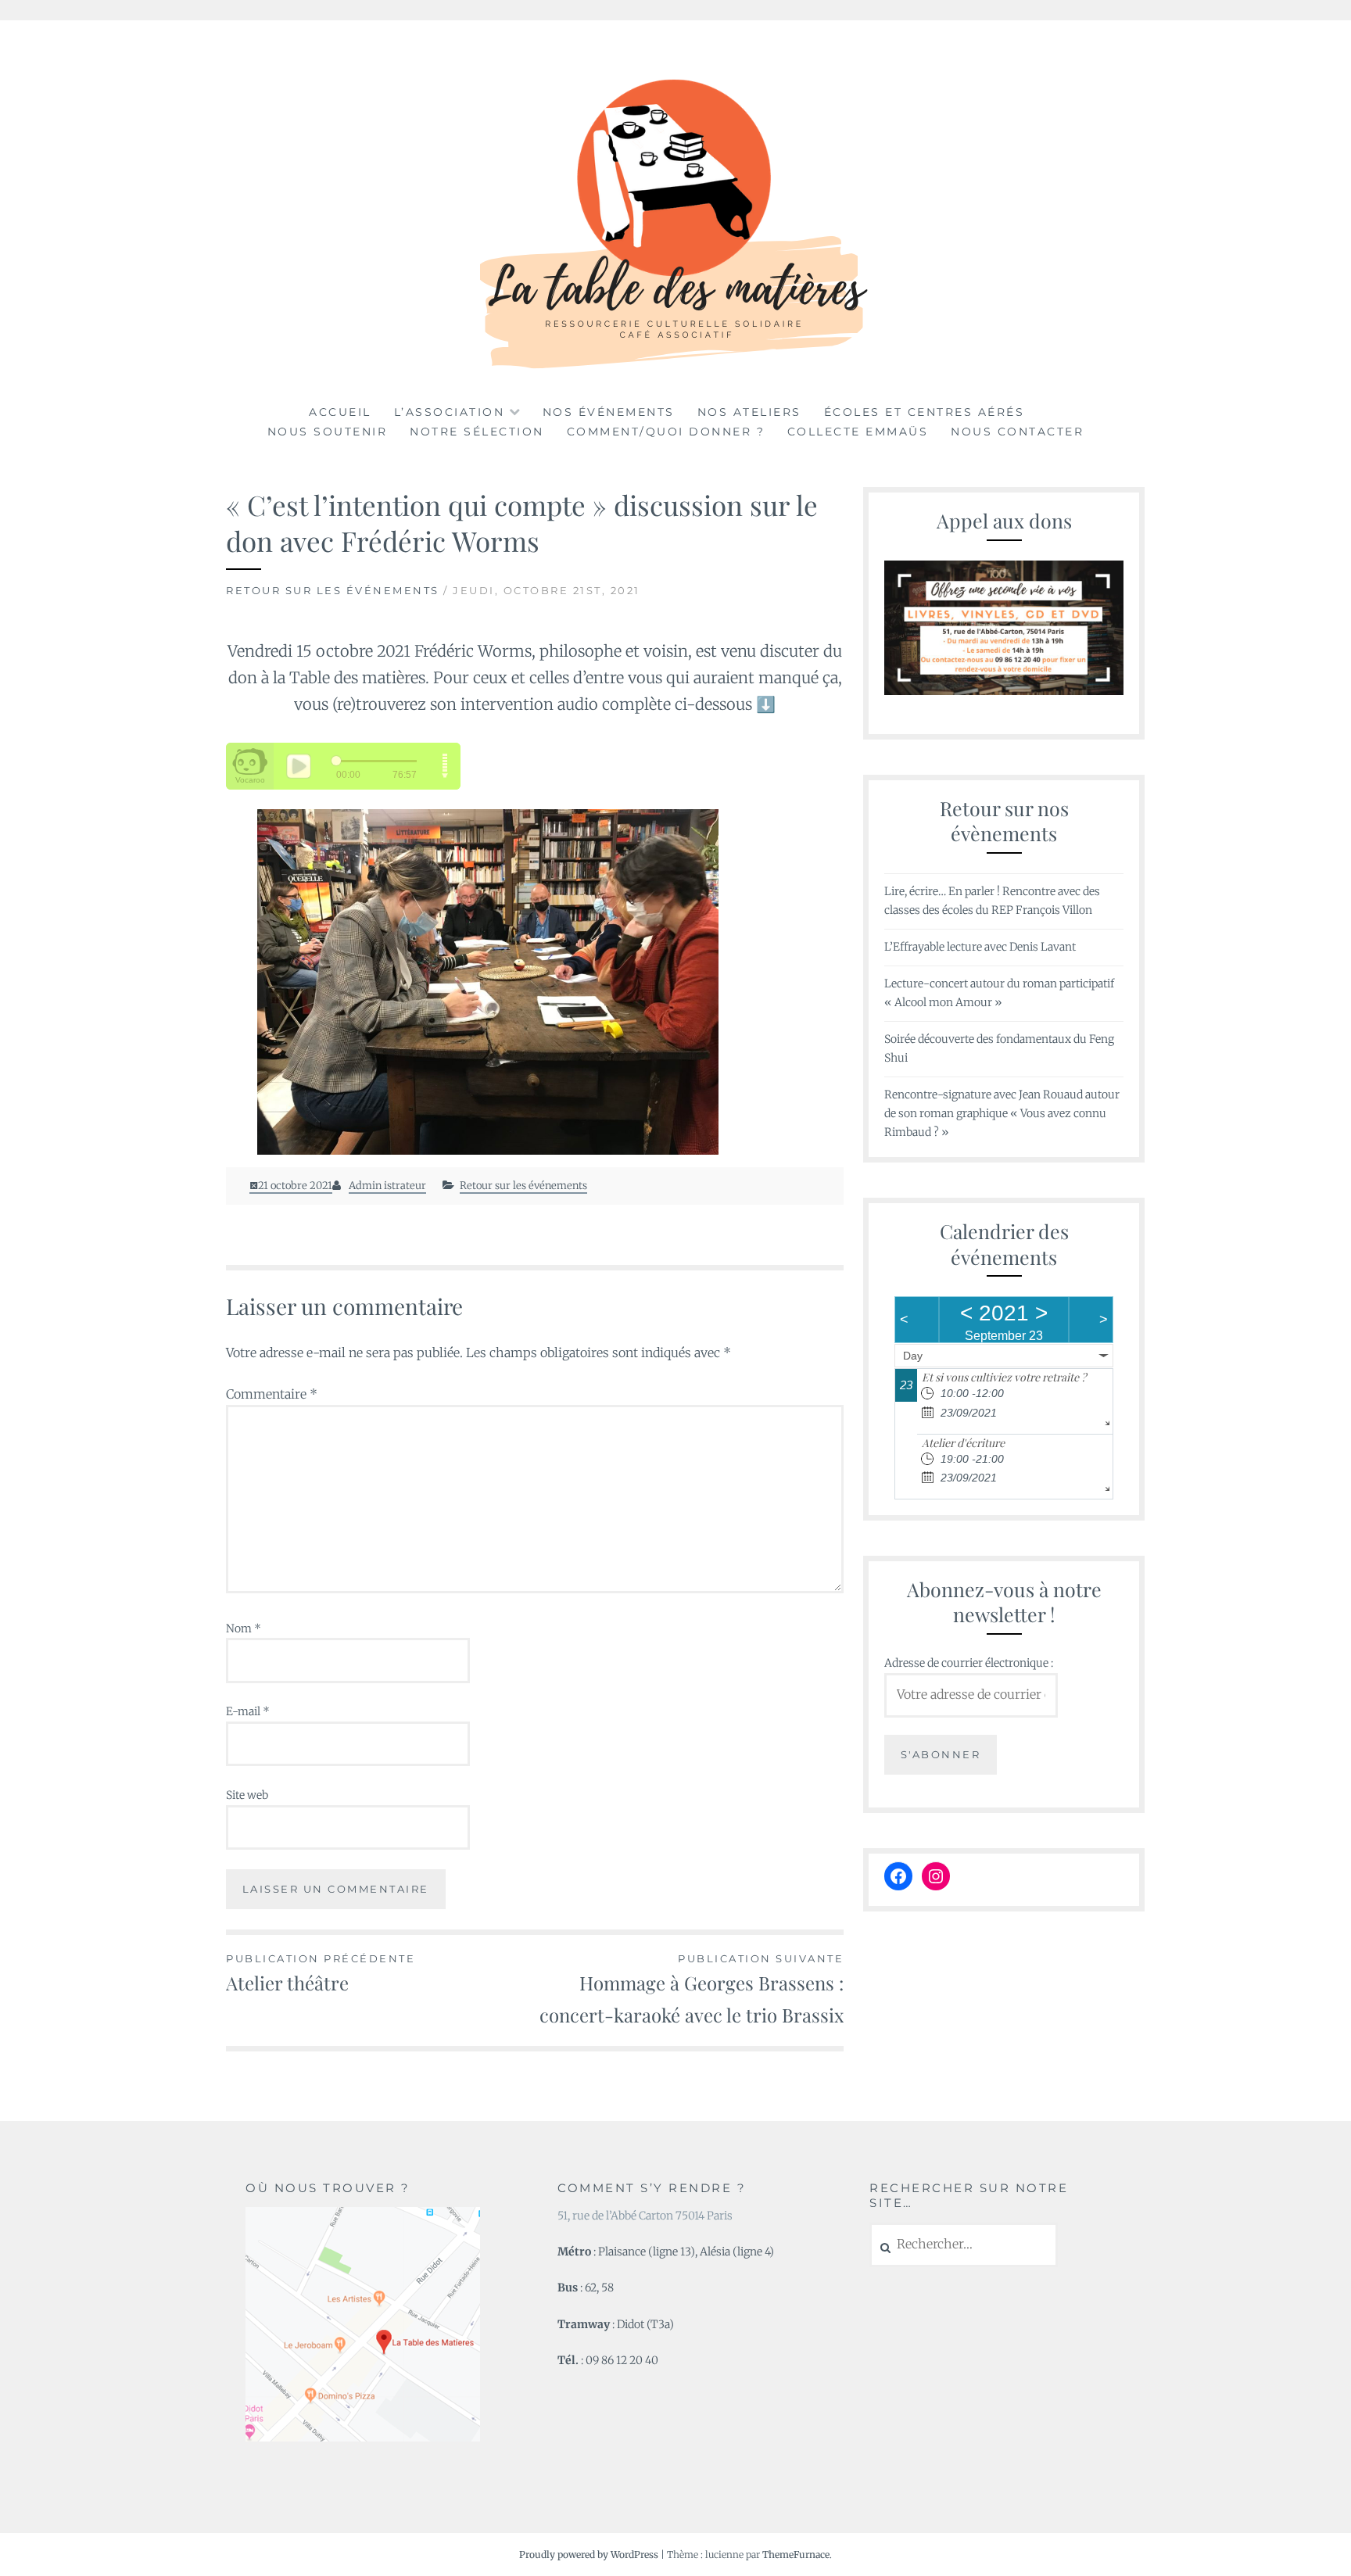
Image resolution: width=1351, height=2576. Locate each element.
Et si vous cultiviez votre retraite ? (1004, 1377)
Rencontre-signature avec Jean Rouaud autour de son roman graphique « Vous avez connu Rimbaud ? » (1002, 1113)
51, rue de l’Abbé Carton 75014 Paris (645, 2216)
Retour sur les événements (333, 590)
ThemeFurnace (796, 2555)
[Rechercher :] (964, 2245)
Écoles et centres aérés (925, 412)
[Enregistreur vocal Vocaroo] (535, 982)
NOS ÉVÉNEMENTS (609, 412)
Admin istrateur (387, 1186)
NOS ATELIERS (749, 412)
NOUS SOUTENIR (328, 432)
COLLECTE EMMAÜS (858, 432)
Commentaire (272, 1394)
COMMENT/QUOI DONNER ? (666, 432)
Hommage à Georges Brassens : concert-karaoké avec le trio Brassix (692, 1990)
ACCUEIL (340, 412)
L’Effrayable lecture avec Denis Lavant (980, 947)
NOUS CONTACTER (1017, 432)
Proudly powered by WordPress (589, 2555)
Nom (244, 1628)
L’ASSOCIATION (450, 412)
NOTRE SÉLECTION (477, 432)
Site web (247, 1795)
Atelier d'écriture (963, 1443)
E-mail (248, 1711)
